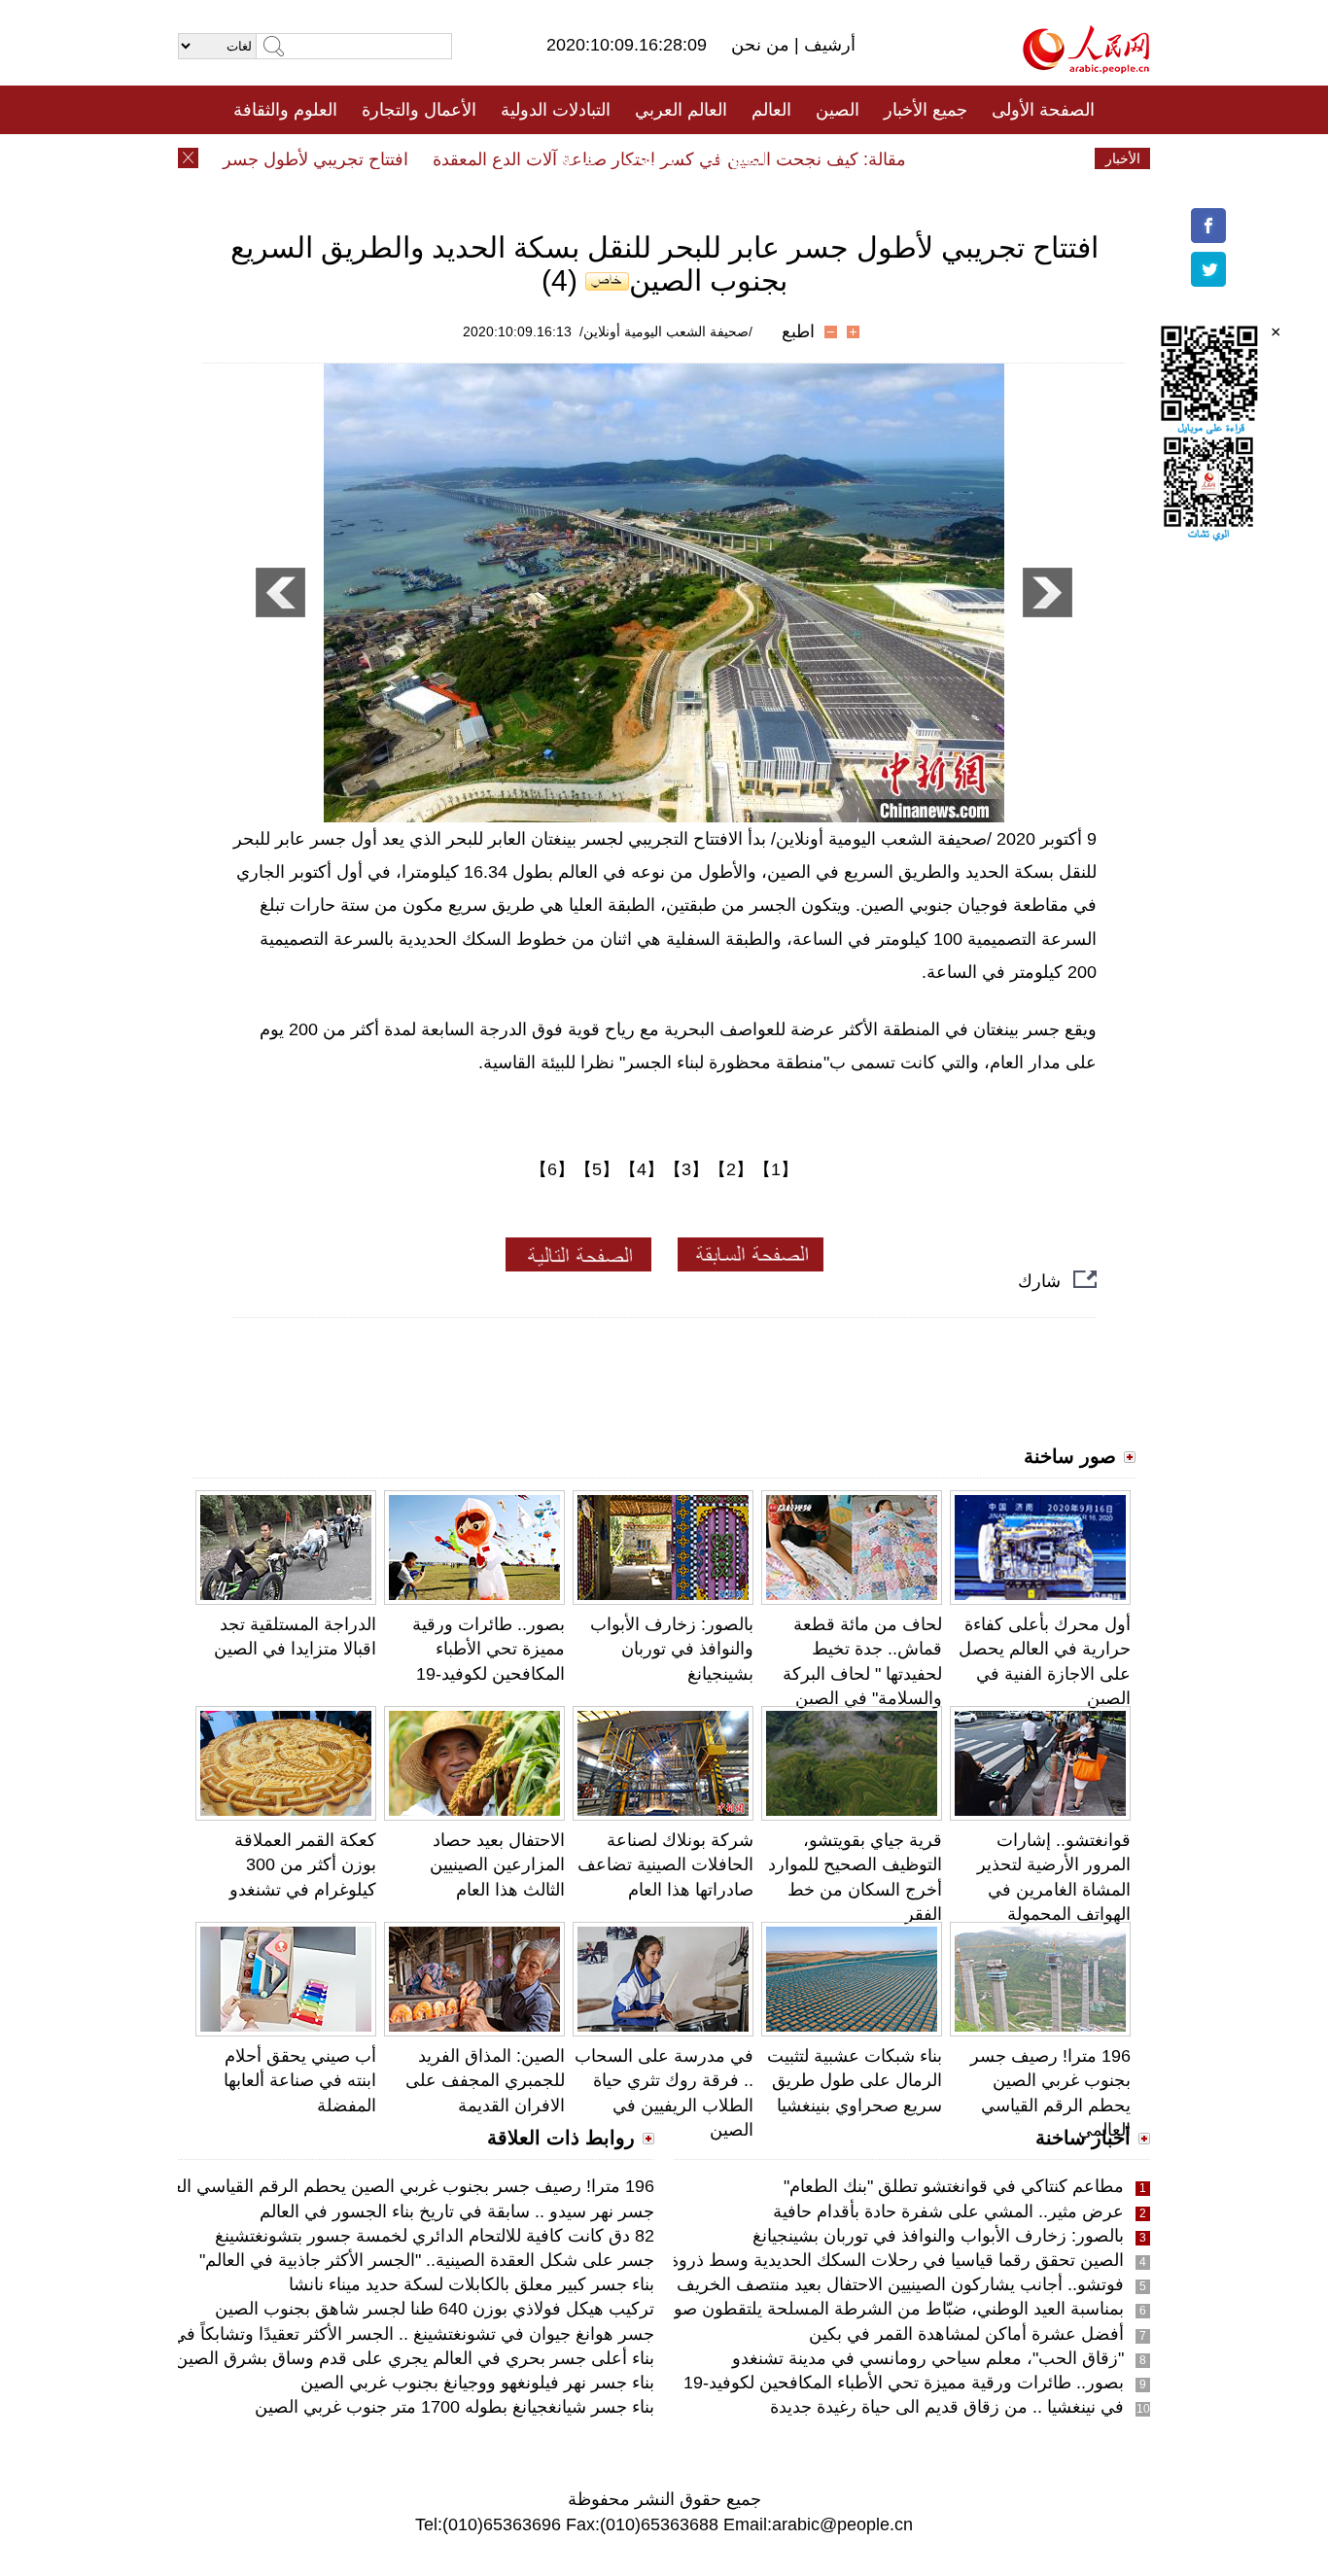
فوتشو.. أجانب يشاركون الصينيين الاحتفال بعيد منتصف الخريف (900, 2284)
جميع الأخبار (926, 110)
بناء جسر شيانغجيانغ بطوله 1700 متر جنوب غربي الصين (454, 2407)
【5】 (597, 1169)
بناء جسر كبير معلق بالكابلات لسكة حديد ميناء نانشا (472, 2284)
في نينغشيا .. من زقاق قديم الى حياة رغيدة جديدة (947, 2407)
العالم (771, 110)
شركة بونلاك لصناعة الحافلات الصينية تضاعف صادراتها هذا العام (665, 1864)
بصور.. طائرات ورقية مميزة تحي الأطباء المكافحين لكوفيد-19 (489, 1649)
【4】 (642, 1169)
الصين (838, 110)
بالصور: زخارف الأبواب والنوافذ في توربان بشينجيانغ (672, 1649)
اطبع (798, 331)
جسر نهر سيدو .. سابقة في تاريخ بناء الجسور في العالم (457, 2211)
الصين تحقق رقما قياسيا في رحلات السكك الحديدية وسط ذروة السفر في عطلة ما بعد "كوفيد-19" (771, 2260)
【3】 (686, 1169)
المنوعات (734, 158)
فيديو (580, 158)
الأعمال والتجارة (419, 110)
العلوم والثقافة (285, 110)
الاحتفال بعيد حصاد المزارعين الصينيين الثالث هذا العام (497, 1864)
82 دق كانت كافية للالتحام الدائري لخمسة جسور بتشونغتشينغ (435, 2236)
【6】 (552, 1169)
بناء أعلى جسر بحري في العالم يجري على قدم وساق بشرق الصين (415, 2358)
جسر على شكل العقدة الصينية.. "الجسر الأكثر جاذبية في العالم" (427, 2260)
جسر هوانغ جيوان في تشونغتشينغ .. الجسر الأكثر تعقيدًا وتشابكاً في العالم (391, 2334)
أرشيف (827, 45)
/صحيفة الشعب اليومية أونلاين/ (666, 331)
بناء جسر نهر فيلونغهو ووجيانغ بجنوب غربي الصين (477, 2383)
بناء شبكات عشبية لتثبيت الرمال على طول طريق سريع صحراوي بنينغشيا (855, 2080)
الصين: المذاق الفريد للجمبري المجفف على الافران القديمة (485, 2080)
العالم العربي (681, 110)
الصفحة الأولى (1043, 110)
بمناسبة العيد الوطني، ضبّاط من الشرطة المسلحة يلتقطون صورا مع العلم (859, 2309)
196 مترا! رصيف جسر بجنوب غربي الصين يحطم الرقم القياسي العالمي (397, 2186)
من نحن (763, 45)
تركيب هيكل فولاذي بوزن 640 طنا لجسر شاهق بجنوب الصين (435, 2309)
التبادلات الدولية (556, 110)
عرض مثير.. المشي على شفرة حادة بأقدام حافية (948, 2211)
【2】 (731, 1169)
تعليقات (649, 158)
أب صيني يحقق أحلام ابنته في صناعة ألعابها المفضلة (300, 2080)
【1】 (776, 1169)
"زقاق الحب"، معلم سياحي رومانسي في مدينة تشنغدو (928, 2358)
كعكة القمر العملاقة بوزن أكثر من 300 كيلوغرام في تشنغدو (303, 1864)
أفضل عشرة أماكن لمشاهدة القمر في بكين (966, 2334)
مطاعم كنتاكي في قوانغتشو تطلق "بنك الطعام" (954, 2186)
